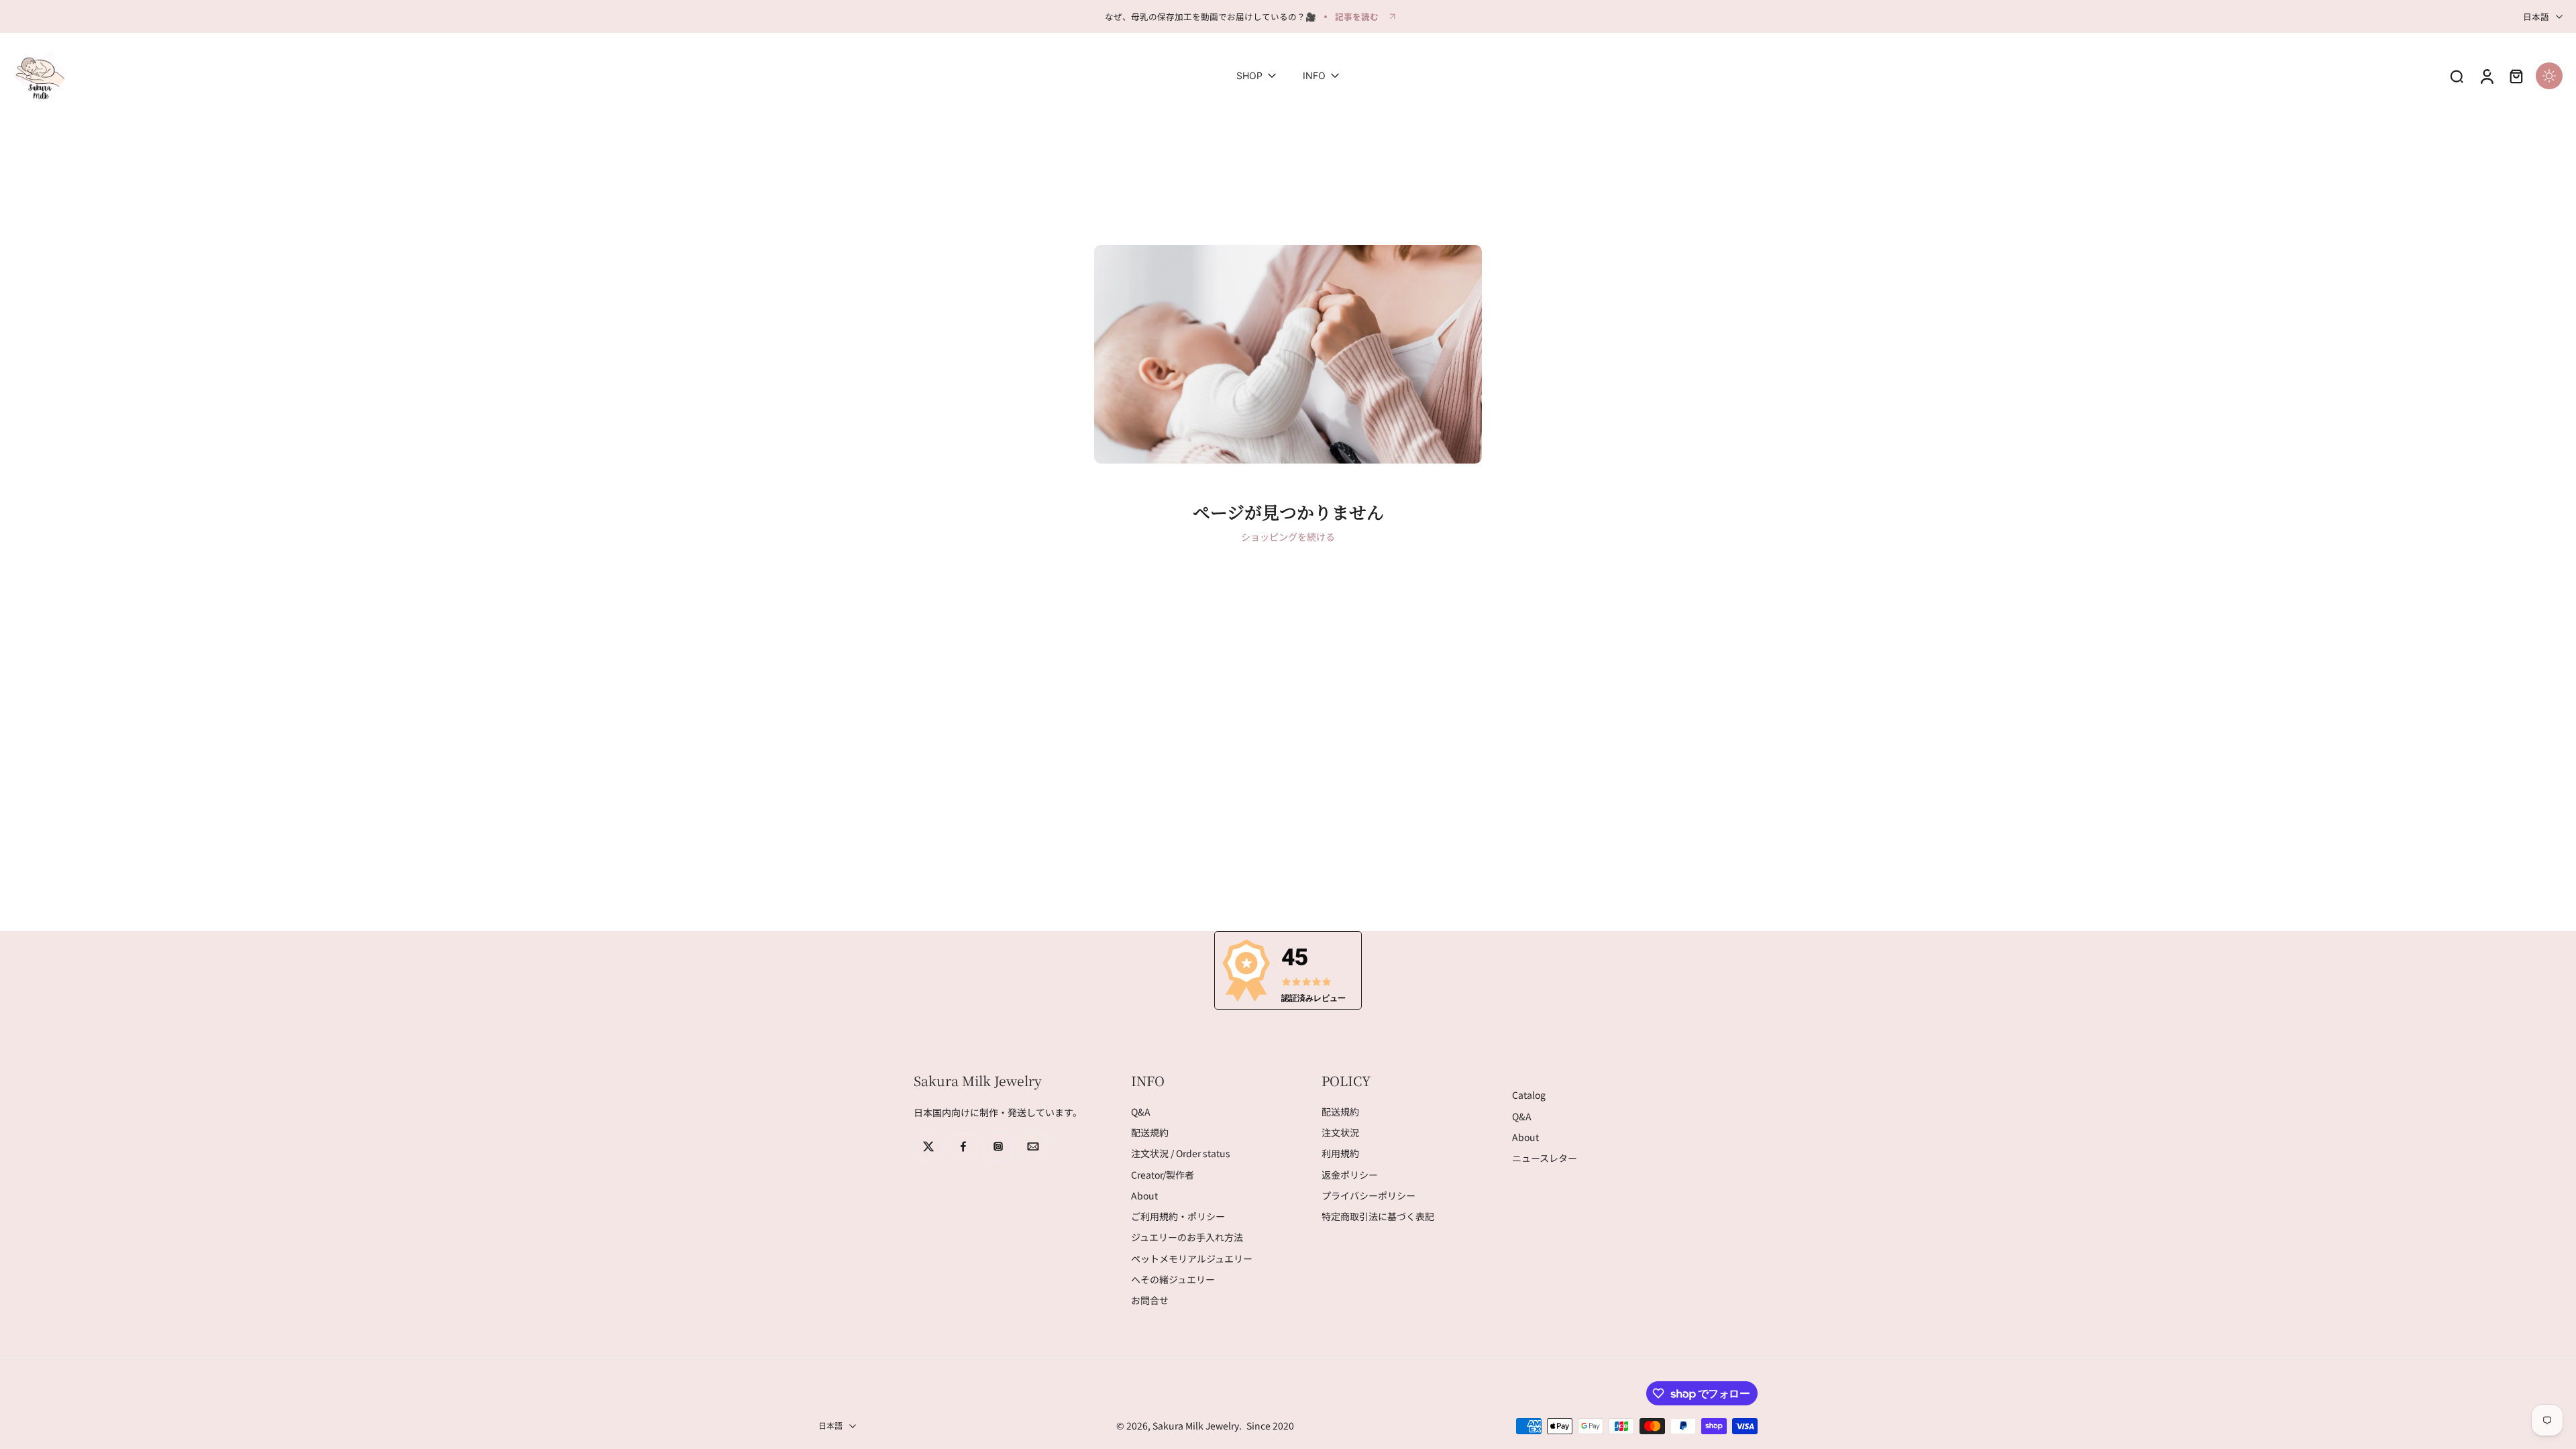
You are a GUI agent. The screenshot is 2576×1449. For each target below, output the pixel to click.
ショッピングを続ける (1288, 537)
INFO (1314, 76)
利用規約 (1340, 1154)
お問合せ (1150, 1300)
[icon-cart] (2516, 76)
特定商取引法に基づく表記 (1378, 1217)
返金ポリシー (1350, 1175)
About (1144, 1196)
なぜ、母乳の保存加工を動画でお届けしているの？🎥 (1211, 16)
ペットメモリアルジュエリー (1192, 1259)
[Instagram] (998, 1146)
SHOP (1249, 76)
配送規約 (1150, 1133)
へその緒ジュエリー (1173, 1280)
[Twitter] (928, 1146)
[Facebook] (963, 1146)
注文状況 (1340, 1133)
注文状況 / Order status (1181, 1154)
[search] (2457, 76)
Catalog (1529, 1096)
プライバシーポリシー (1368, 1196)
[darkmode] (2549, 76)
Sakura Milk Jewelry (1196, 1426)
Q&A (1141, 1112)
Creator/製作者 (1163, 1175)
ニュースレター (1545, 1158)
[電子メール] (1033, 1146)
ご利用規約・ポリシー (1178, 1217)
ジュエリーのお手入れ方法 (1187, 1238)
